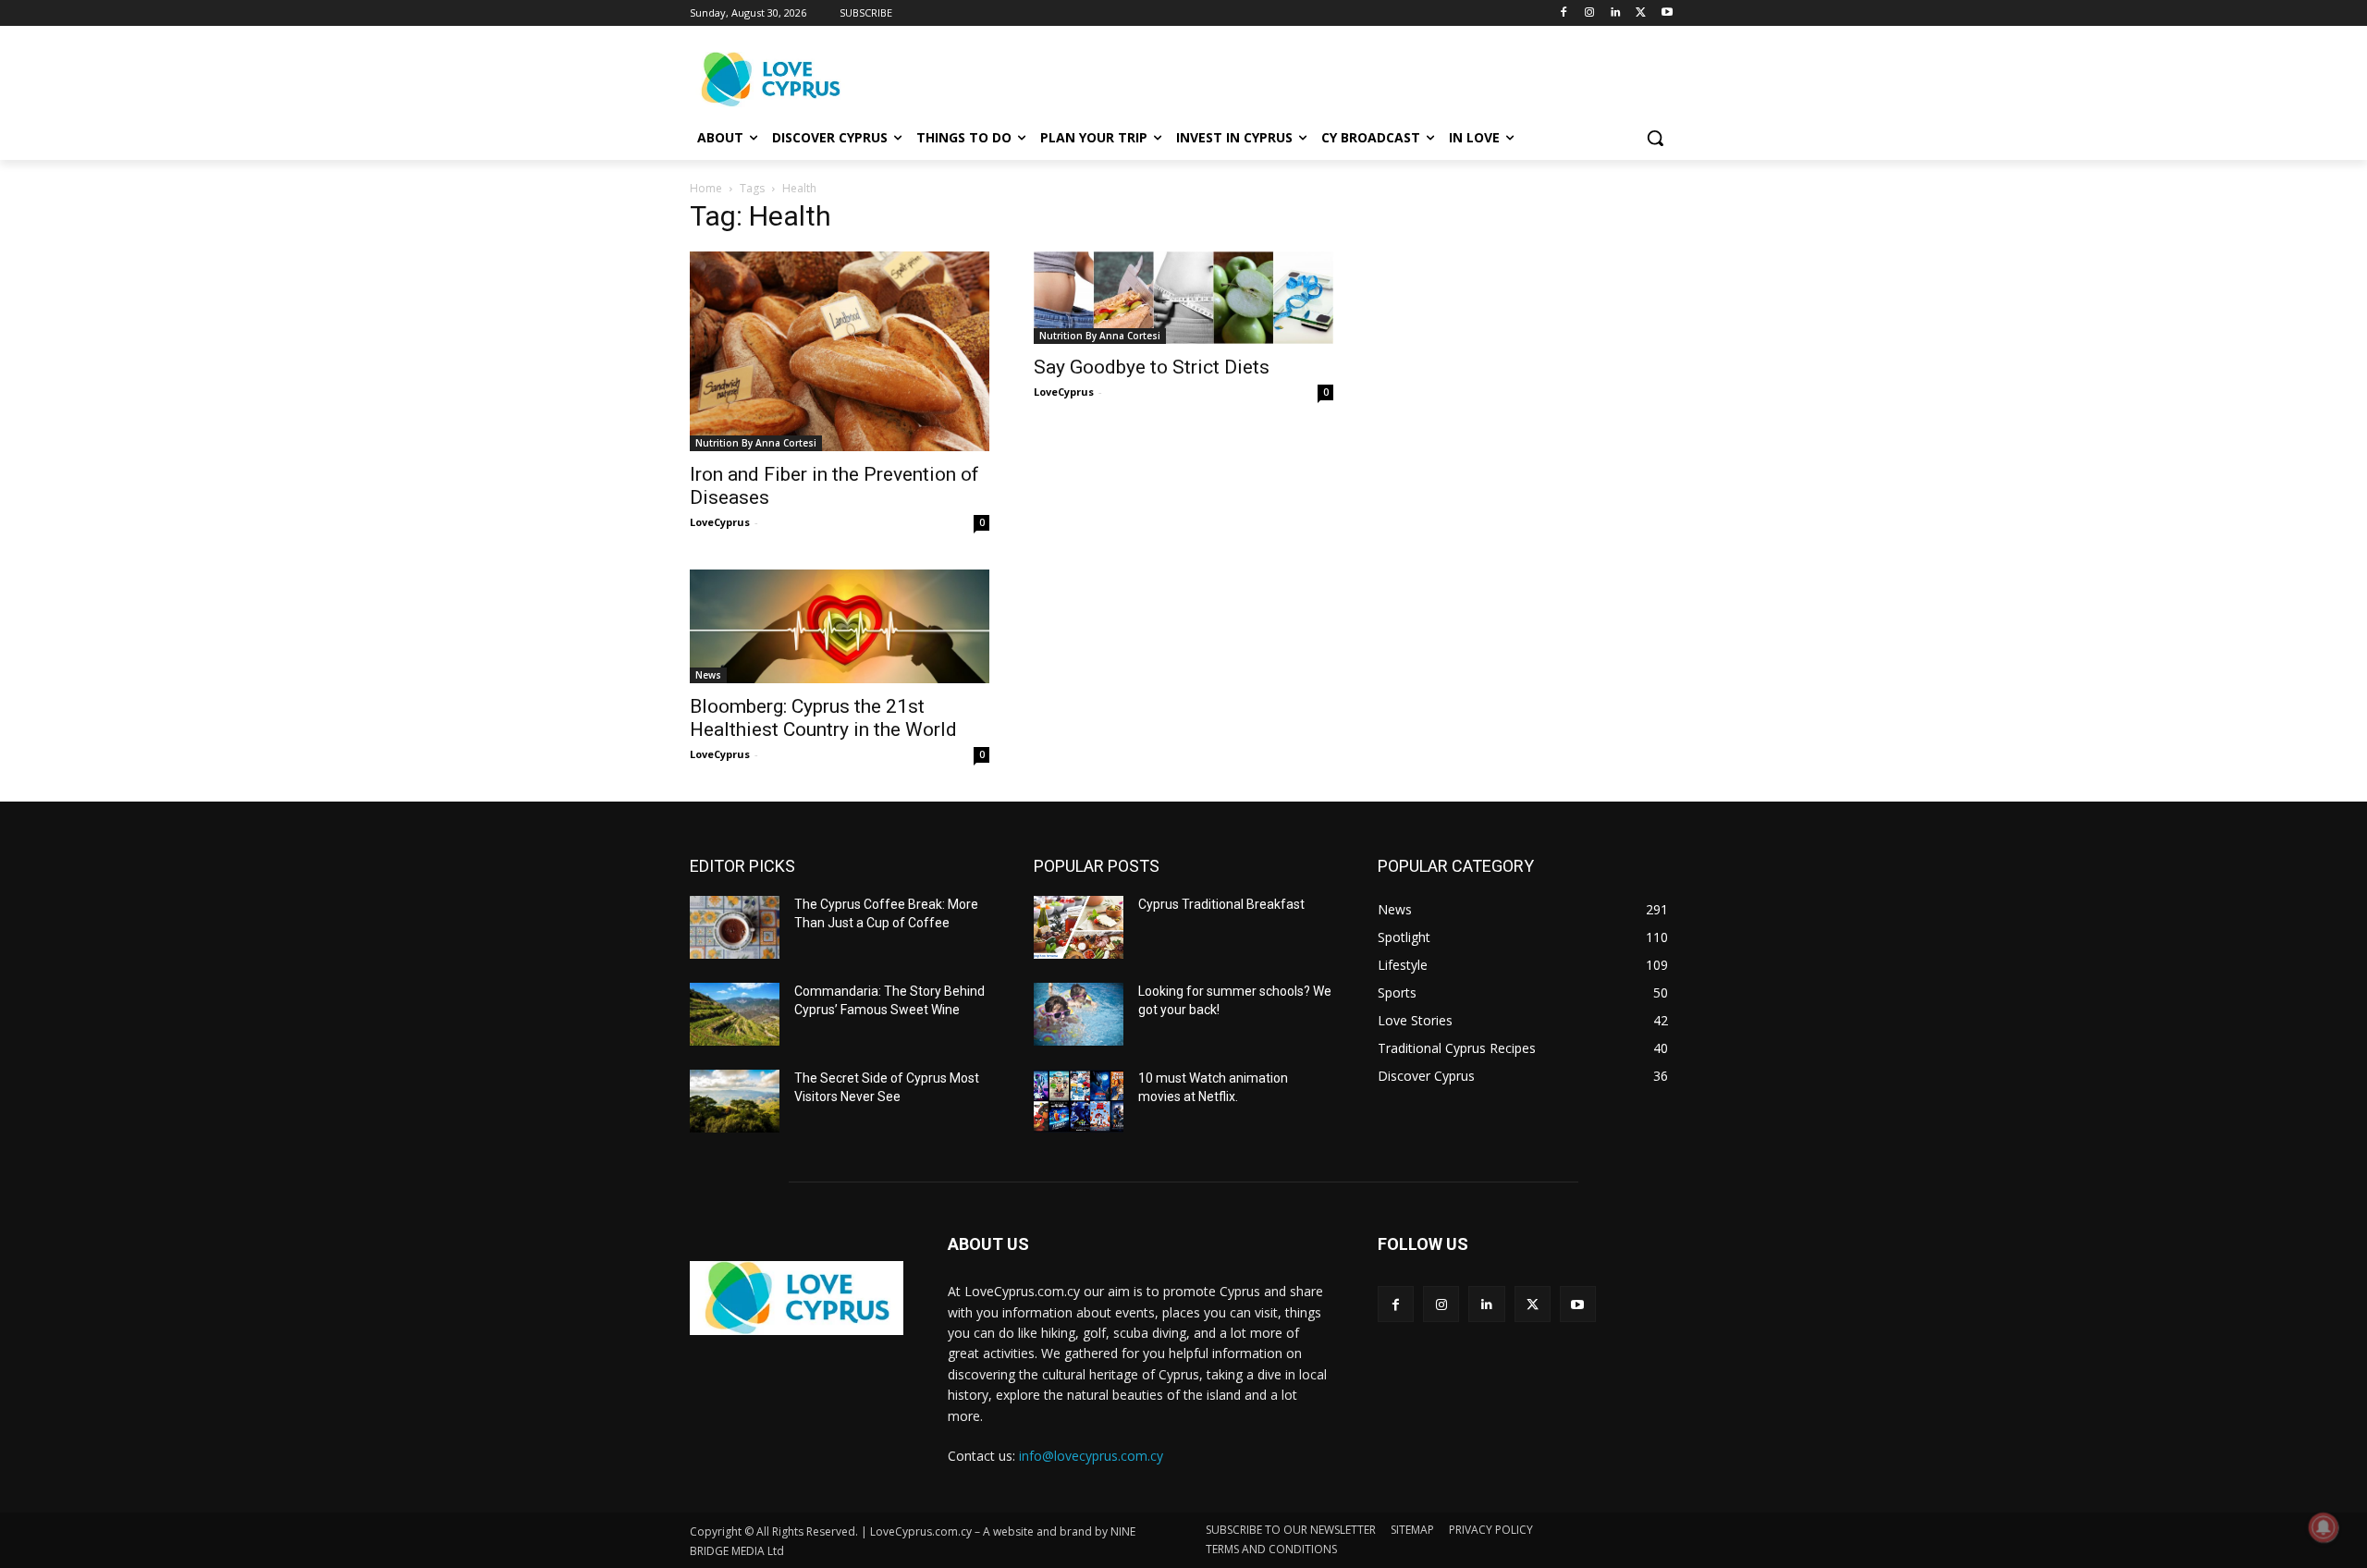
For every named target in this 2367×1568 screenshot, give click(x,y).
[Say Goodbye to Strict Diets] (1183, 298)
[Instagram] (1590, 13)
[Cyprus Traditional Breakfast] (1079, 927)
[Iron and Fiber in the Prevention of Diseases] (840, 351)
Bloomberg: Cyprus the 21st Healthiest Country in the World (823, 718)
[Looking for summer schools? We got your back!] (1079, 1014)
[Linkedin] (1616, 13)
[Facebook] (1564, 13)
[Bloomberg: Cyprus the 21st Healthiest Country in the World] (840, 626)
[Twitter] (1641, 13)
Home (706, 188)
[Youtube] (1667, 13)
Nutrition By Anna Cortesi (756, 443)
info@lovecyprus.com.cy (1091, 1456)
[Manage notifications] (2324, 1527)
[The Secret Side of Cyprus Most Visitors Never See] (735, 1101)
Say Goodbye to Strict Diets (1152, 367)
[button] (1655, 138)
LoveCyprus (720, 522)
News (708, 675)
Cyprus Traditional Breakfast (1221, 904)
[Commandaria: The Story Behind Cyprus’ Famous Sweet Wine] (735, 1014)
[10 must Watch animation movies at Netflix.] (1079, 1101)
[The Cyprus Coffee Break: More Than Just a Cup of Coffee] (735, 927)
